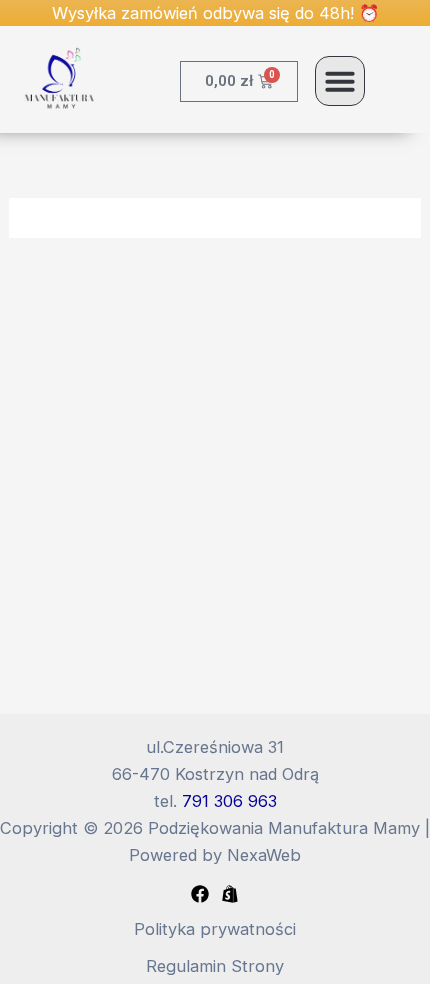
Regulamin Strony (215, 966)
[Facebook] (200, 894)
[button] (340, 81)
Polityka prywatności (215, 929)
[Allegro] (230, 894)
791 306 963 (229, 801)
